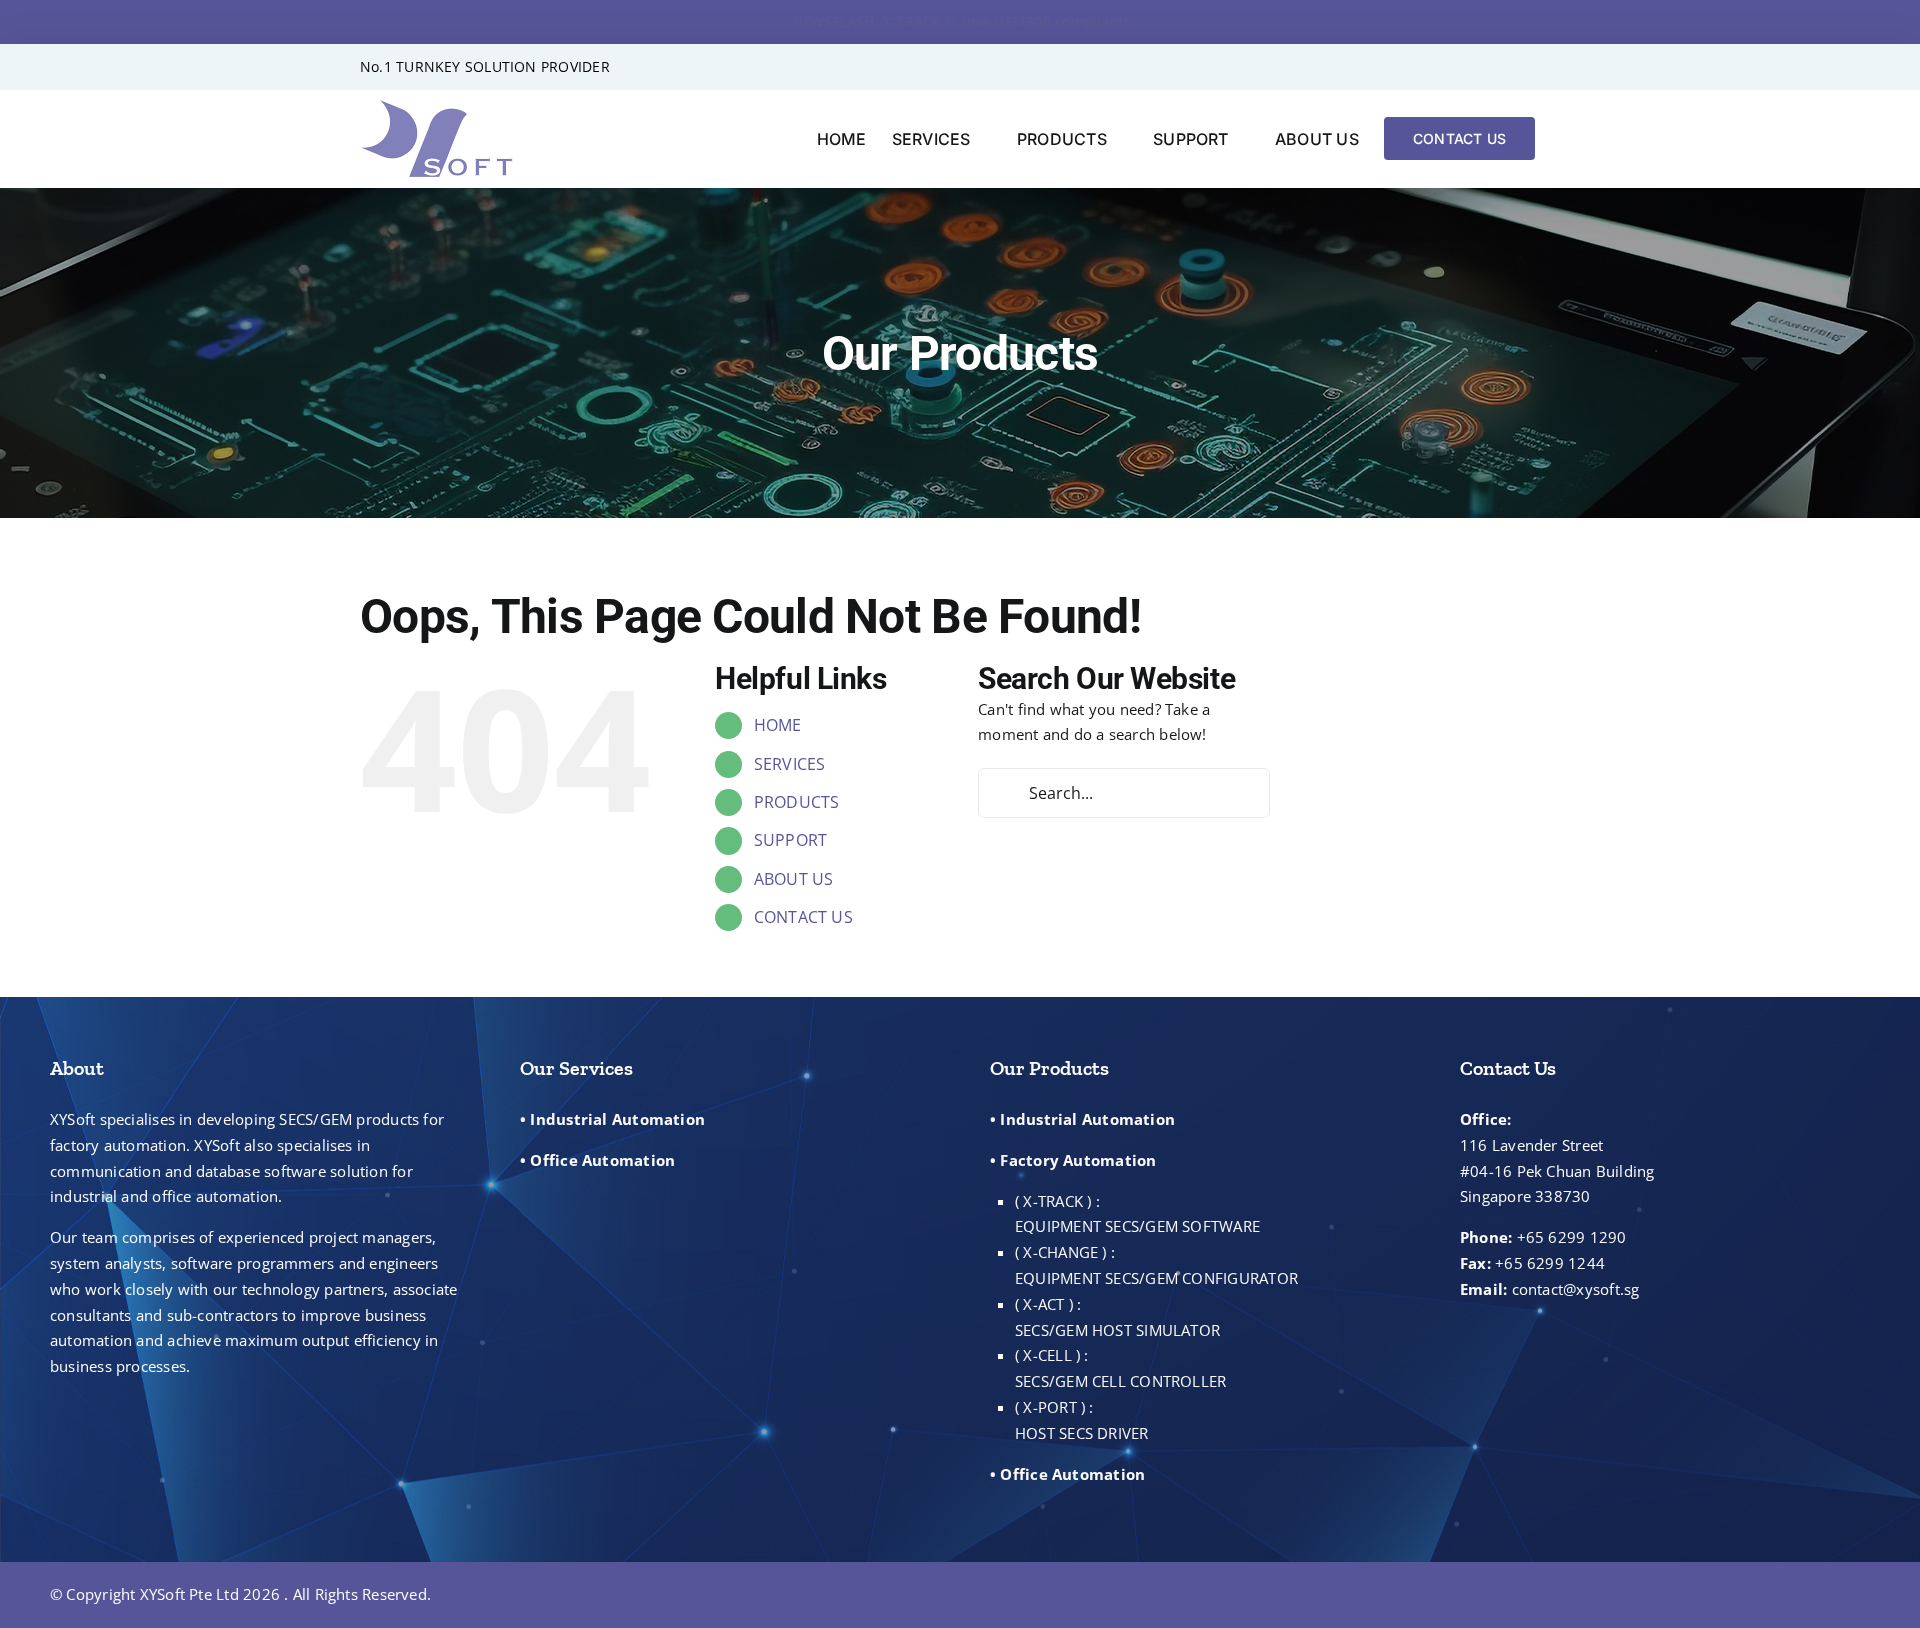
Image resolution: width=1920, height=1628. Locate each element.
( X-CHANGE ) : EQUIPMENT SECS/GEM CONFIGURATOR (1156, 1265)
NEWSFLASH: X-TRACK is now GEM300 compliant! (960, 21)
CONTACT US (803, 917)
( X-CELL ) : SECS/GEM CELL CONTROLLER (1120, 1368)
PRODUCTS (797, 802)
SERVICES (790, 764)
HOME (778, 725)
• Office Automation (597, 1160)
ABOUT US (794, 879)
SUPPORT (791, 840)
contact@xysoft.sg (1576, 1289)
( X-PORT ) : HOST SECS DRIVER (1082, 1420)
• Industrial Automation (612, 1119)
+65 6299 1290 (1572, 1237)
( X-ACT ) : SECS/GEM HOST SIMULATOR (1117, 1317)
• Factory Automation (1073, 1160)
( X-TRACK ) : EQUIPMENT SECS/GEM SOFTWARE (1137, 1214)
